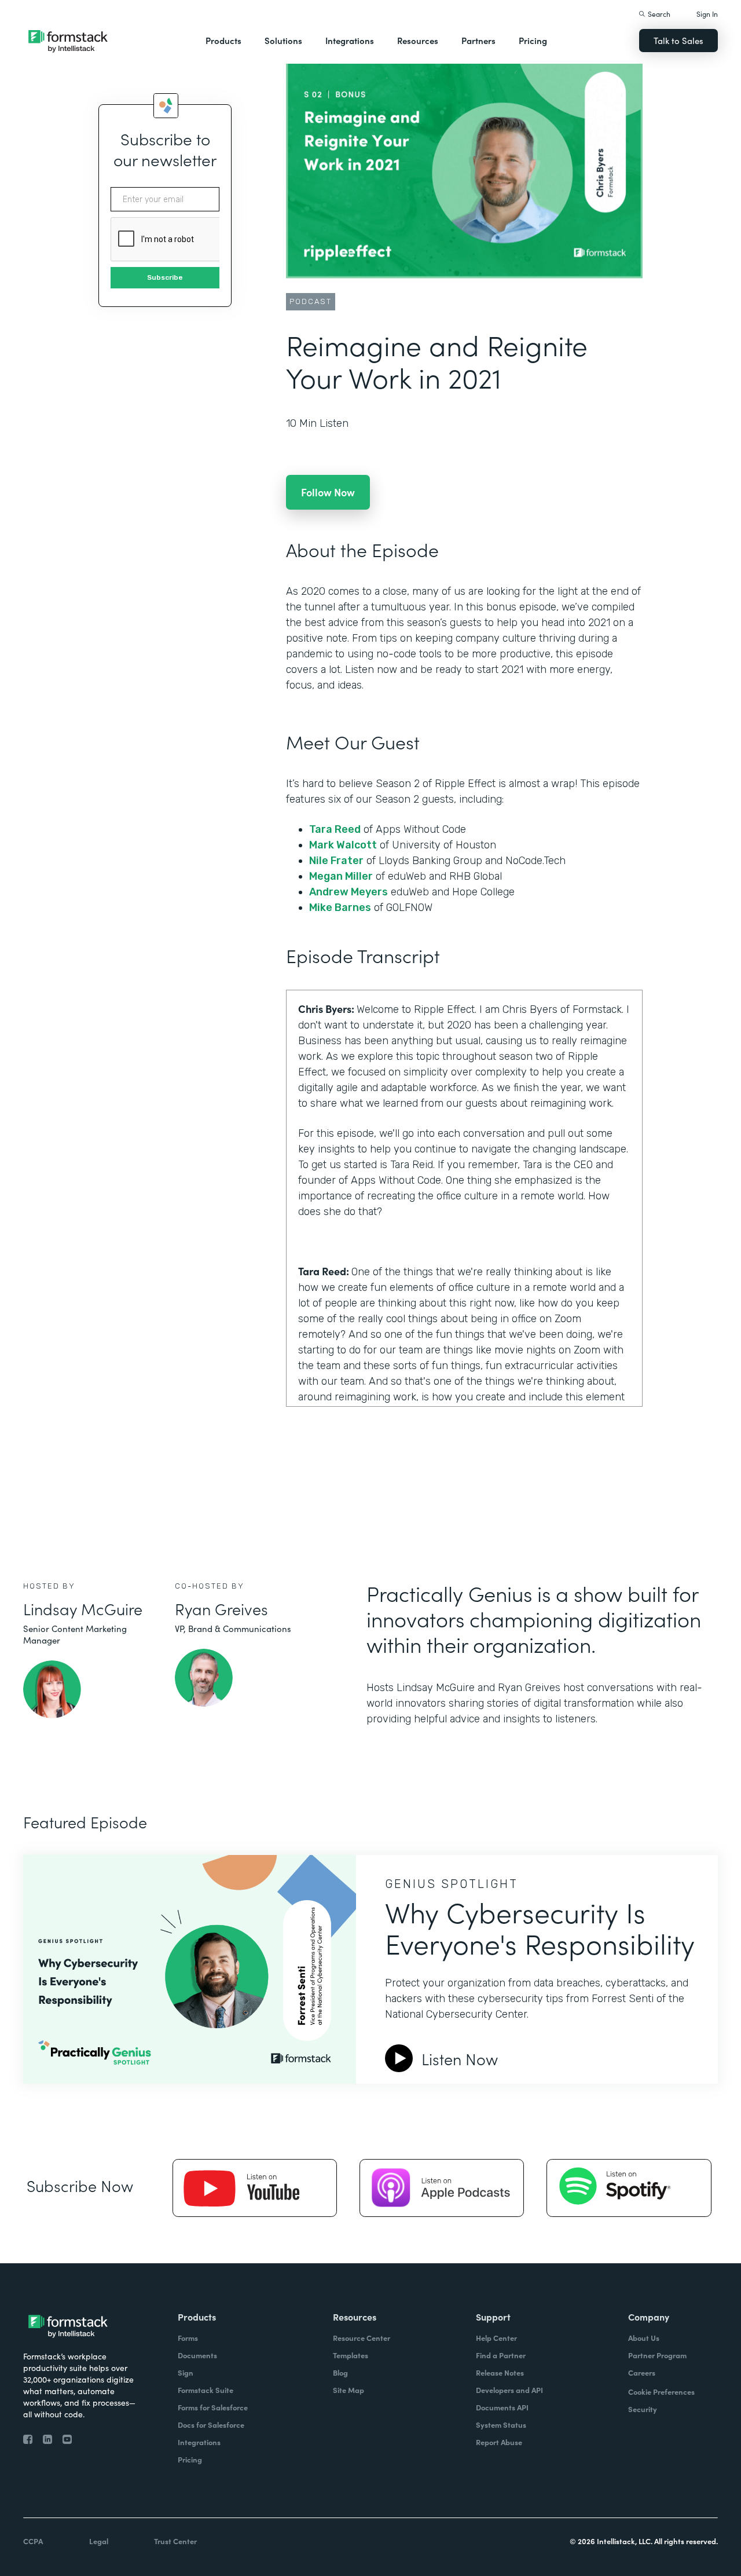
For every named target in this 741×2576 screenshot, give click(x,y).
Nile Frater (336, 861)
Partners (478, 40)
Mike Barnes (340, 908)
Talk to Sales (678, 40)
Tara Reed (335, 829)
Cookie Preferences (661, 2392)
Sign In (707, 14)
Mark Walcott (343, 845)
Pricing (533, 40)
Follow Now (328, 492)
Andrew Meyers (349, 892)
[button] (223, 41)
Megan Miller (341, 876)
